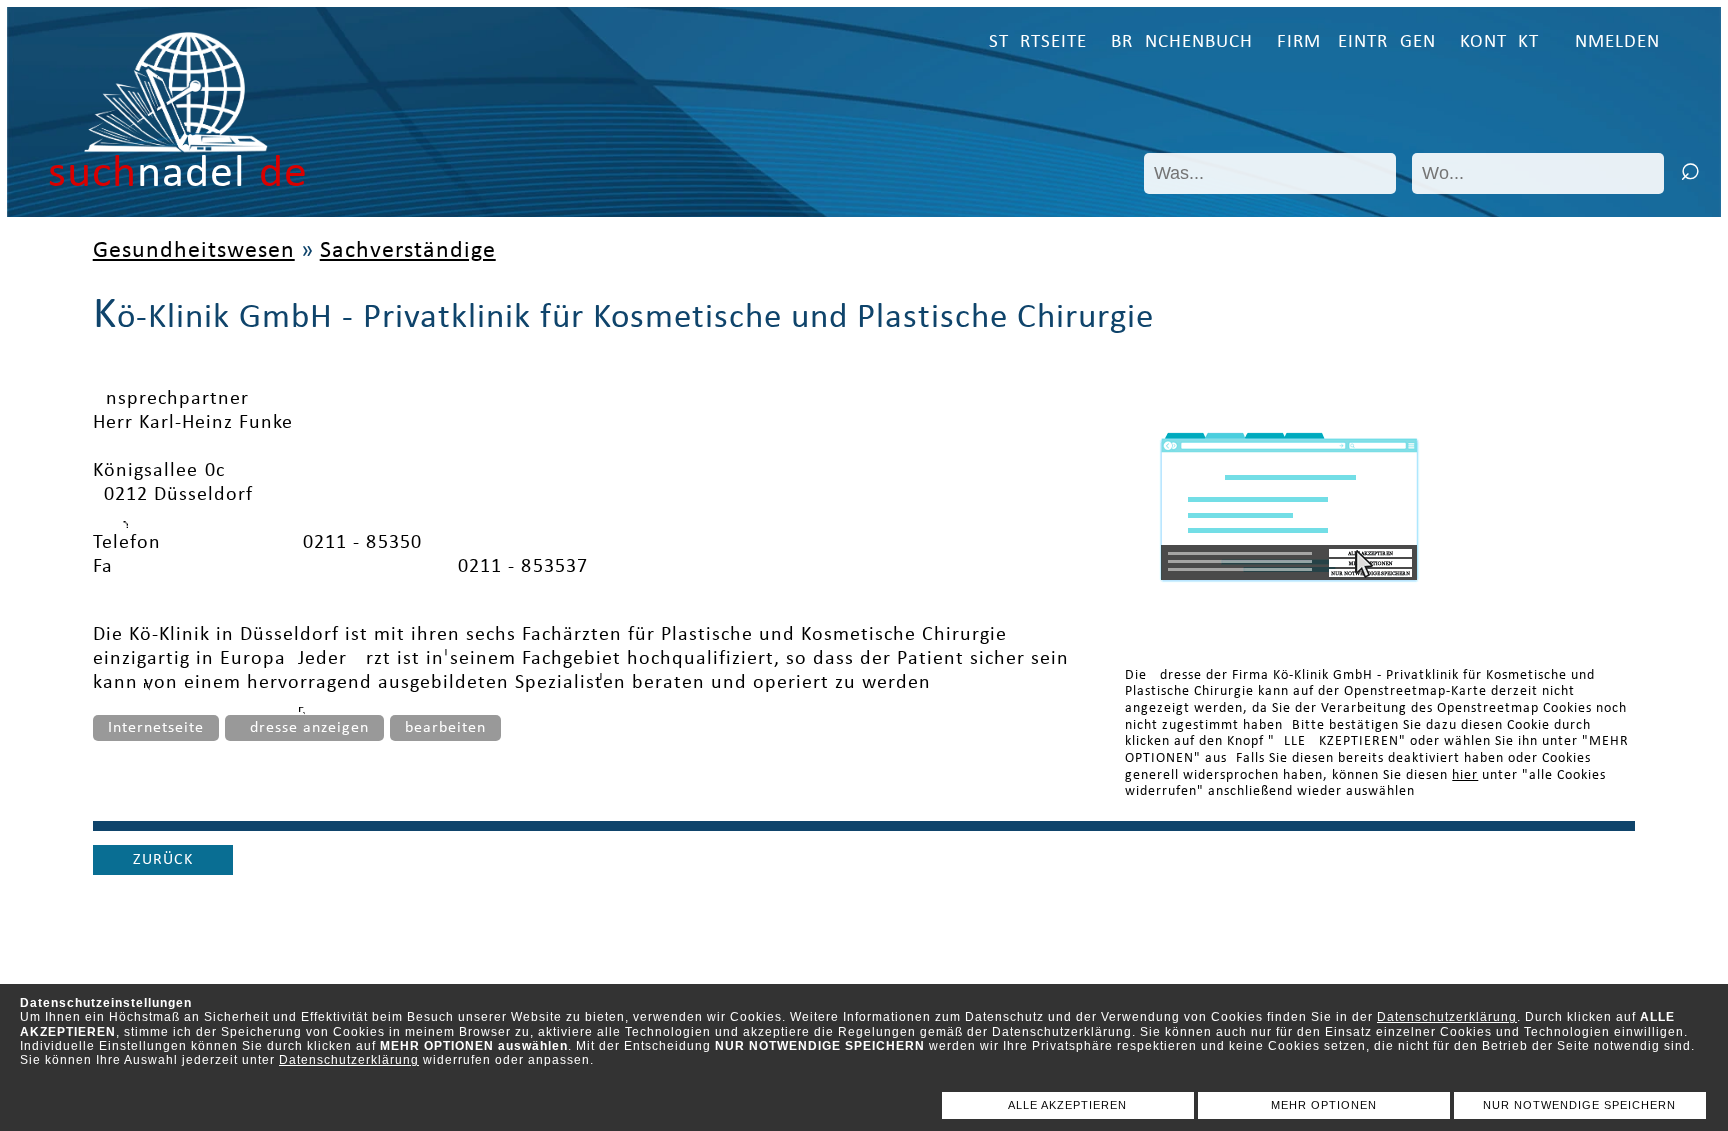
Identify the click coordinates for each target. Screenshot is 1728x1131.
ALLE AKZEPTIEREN (1067, 1105)
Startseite (1038, 42)
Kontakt (1499, 42)
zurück (163, 860)
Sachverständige (408, 251)
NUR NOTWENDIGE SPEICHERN (1579, 1105)
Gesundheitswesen (194, 251)
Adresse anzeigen (304, 728)
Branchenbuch (1182, 42)
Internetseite (156, 728)
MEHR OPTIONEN (1324, 1105)
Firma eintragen (1356, 42)
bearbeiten (445, 728)
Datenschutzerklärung (1447, 1017)
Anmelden (1611, 42)
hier (1465, 775)
